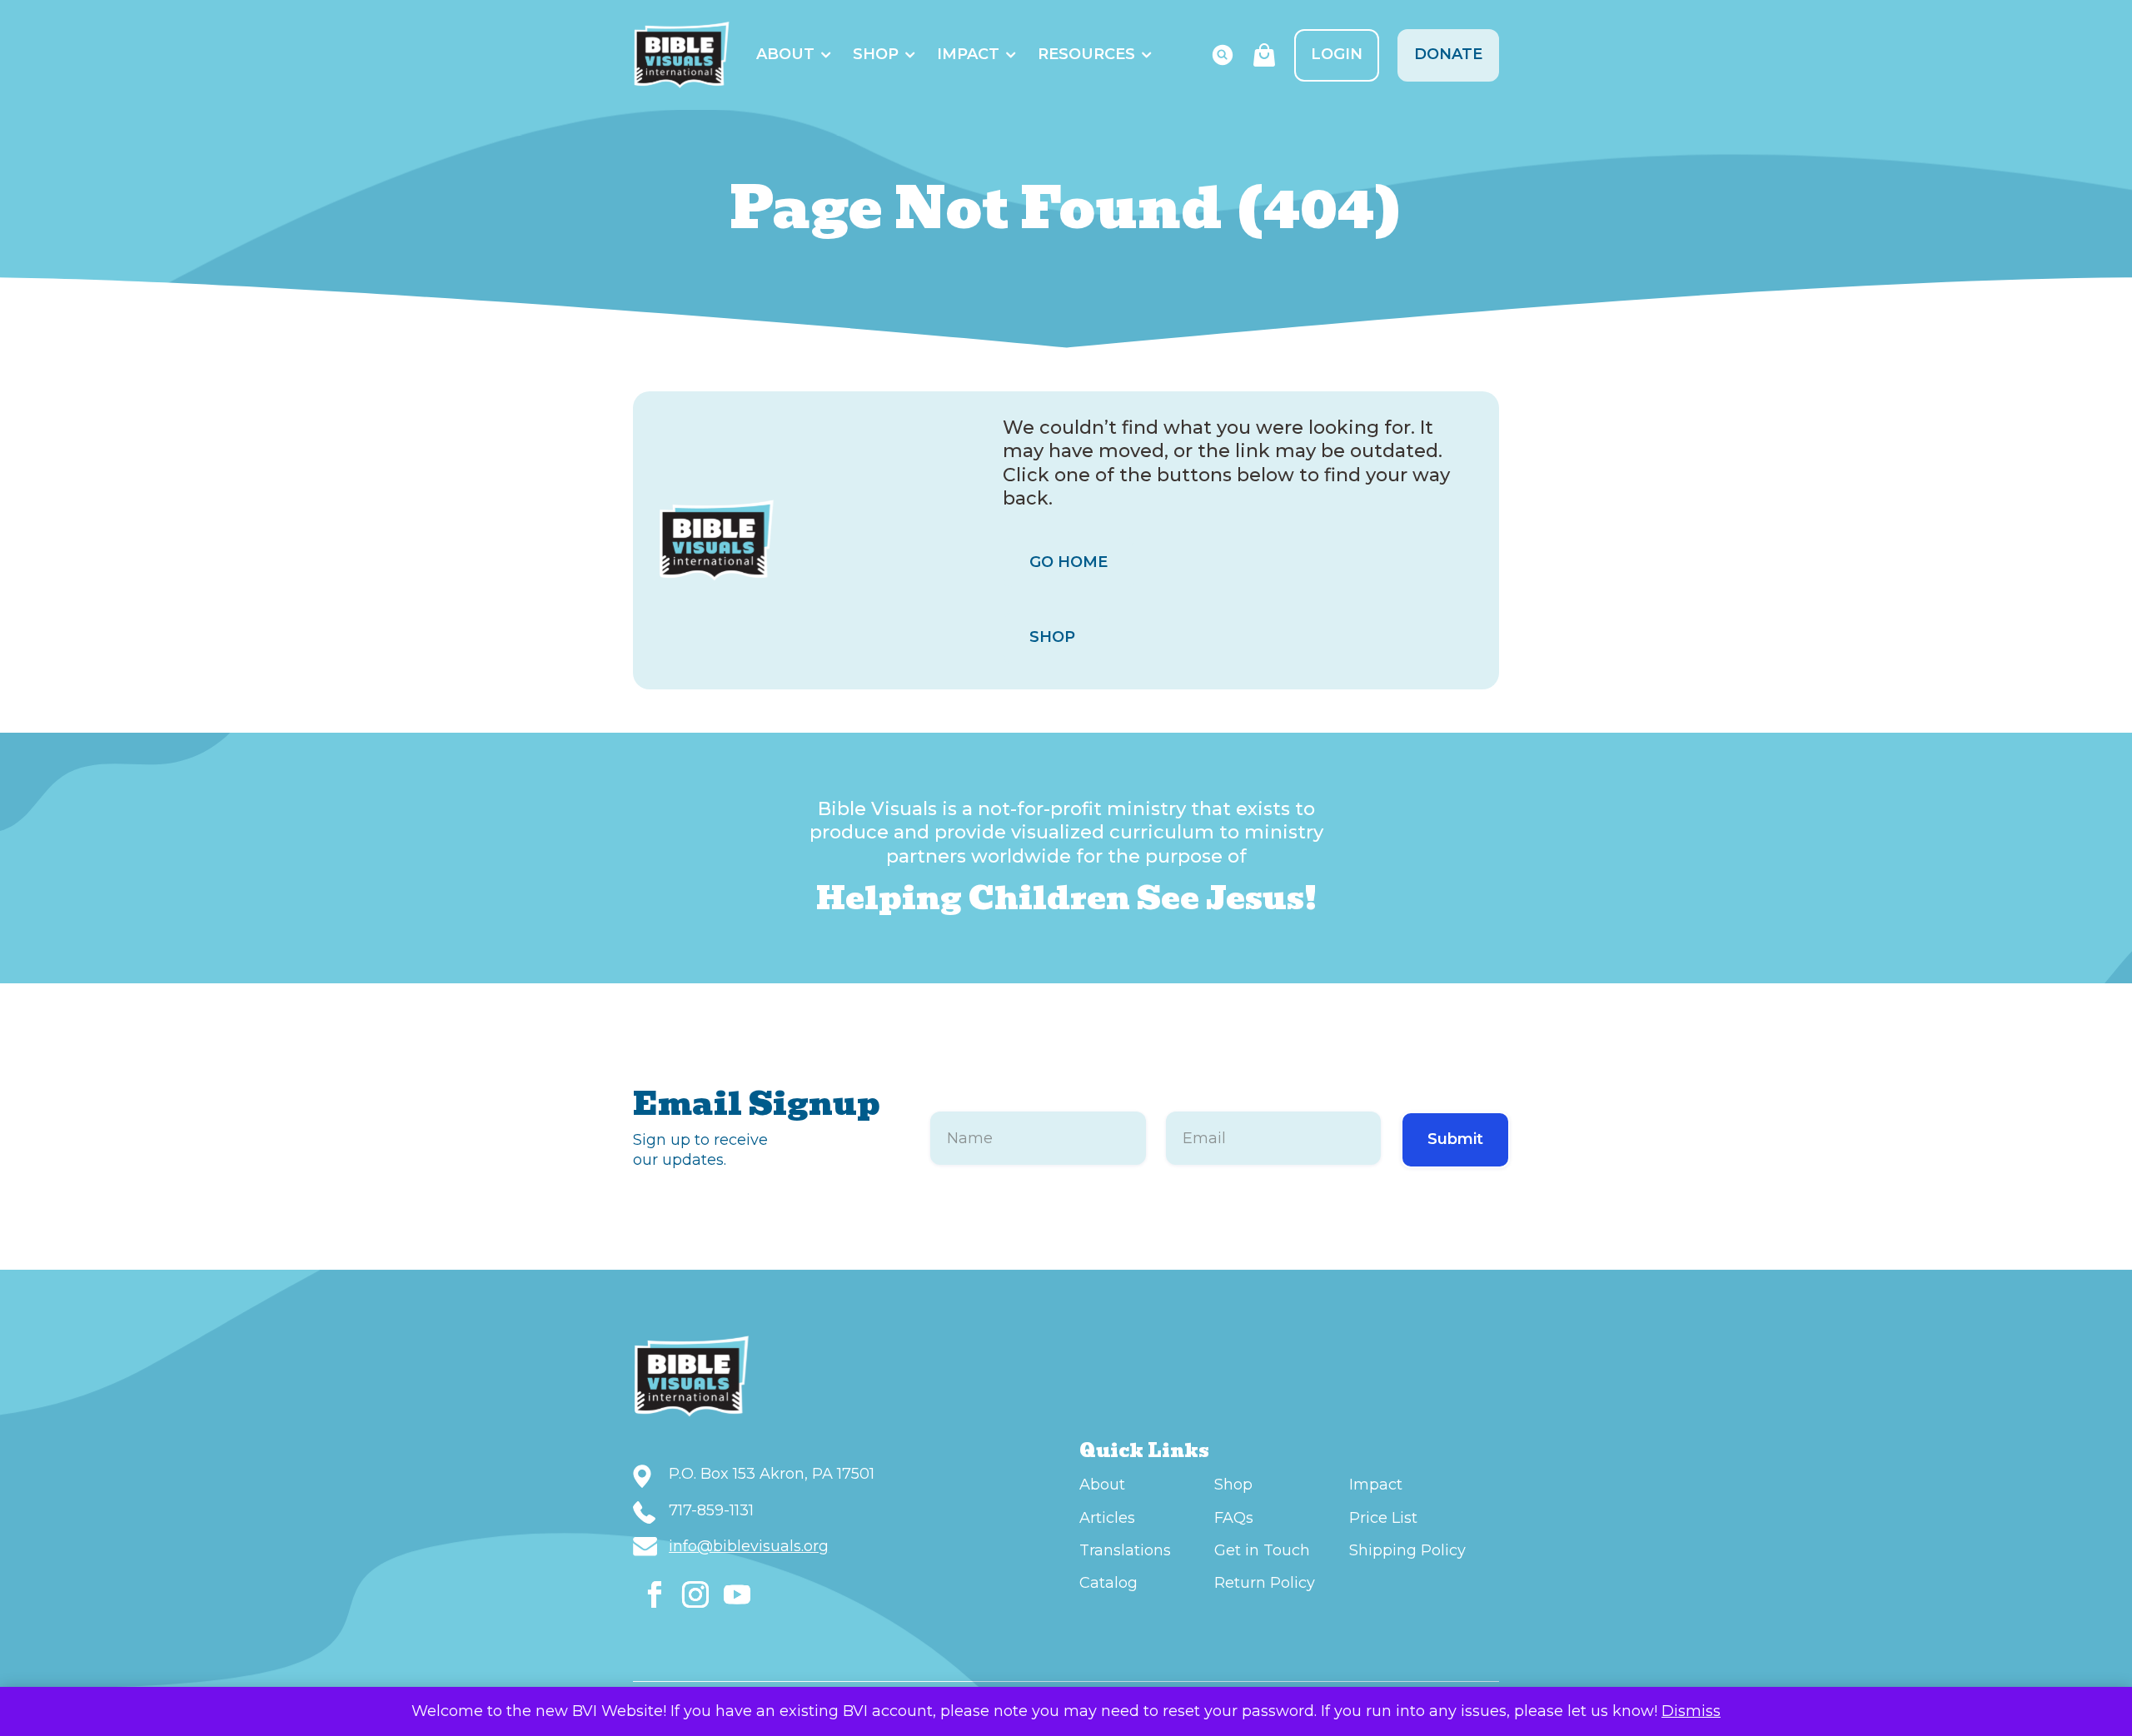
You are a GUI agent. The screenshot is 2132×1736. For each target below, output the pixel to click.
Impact (968, 54)
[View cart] (1264, 55)
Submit (1455, 1139)
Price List (1383, 1518)
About (785, 54)
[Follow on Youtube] (737, 1594)
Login (1337, 54)
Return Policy (1265, 1583)
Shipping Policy (1407, 1550)
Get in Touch (1262, 1550)
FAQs (1234, 1518)
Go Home (1068, 562)
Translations (1125, 1550)
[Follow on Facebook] (655, 1594)
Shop (876, 54)
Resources (1086, 54)
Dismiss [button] (1691, 1711)
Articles (1107, 1518)
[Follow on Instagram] (695, 1594)
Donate (1448, 54)
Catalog (1108, 1583)
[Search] (1223, 55)
